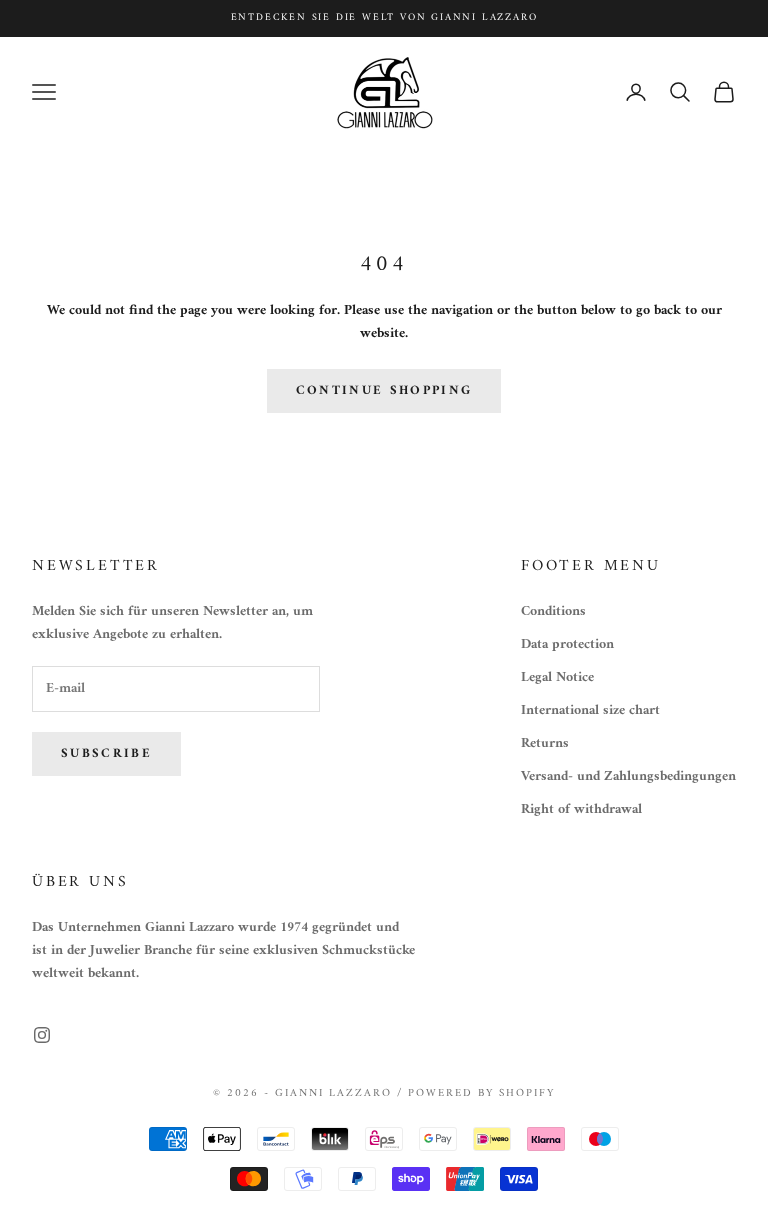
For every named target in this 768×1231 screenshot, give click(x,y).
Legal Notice (557, 677)
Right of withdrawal (581, 809)
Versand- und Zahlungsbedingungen (628, 776)
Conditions (553, 611)
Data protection (567, 644)
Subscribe (106, 753)
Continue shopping (384, 390)
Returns (545, 743)
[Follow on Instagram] (42, 1035)
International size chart (590, 710)
